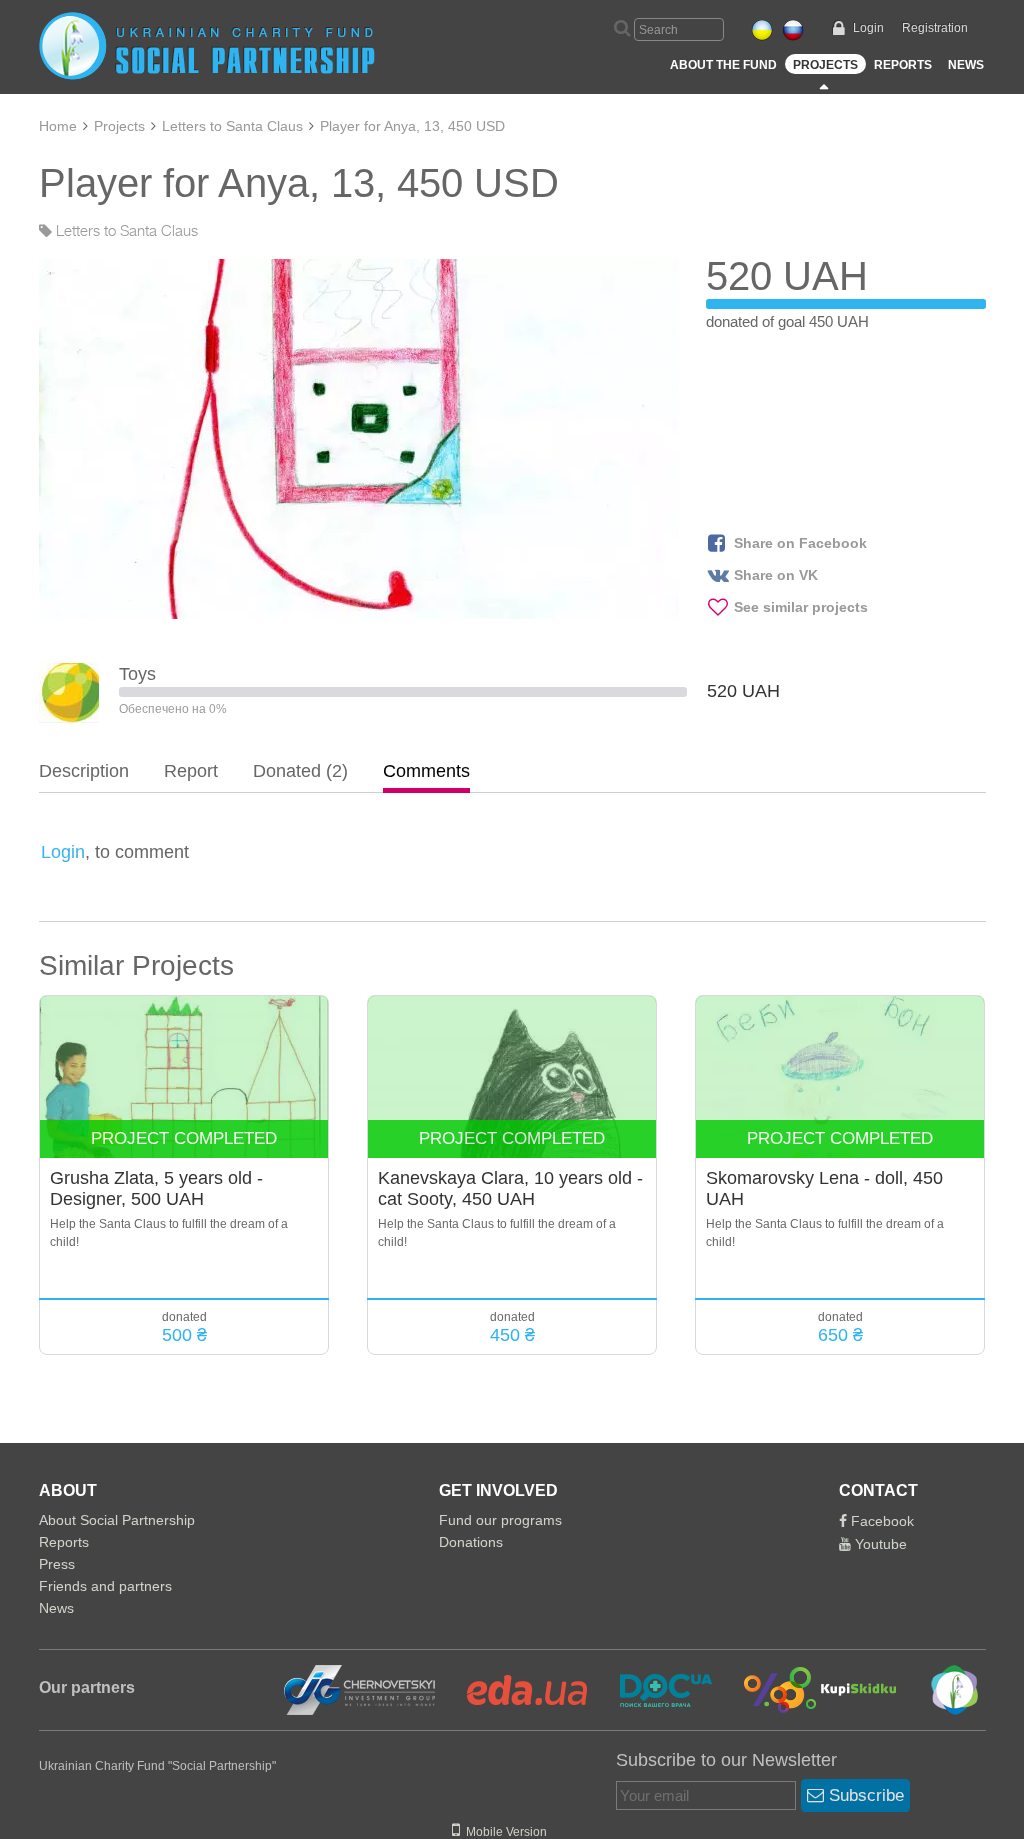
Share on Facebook (800, 543)
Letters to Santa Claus (232, 126)
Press (57, 1564)
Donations (471, 1542)
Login (868, 28)
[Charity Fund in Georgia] (940, 1689)
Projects (825, 65)
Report (191, 771)
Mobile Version (503, 1832)
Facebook (880, 1521)
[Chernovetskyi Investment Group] (357, 1689)
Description (84, 771)
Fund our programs (500, 1520)
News (966, 65)
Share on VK (776, 575)
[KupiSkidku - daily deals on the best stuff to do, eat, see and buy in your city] (808, 1689)
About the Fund (723, 65)
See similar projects (801, 607)
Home (58, 126)
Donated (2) (300, 771)
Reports (903, 65)
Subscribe (864, 1795)
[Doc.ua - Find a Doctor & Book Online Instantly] (653, 1689)
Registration (935, 28)
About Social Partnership (117, 1520)
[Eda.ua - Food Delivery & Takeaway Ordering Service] (515, 1689)
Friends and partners (105, 1586)
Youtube (879, 1544)
